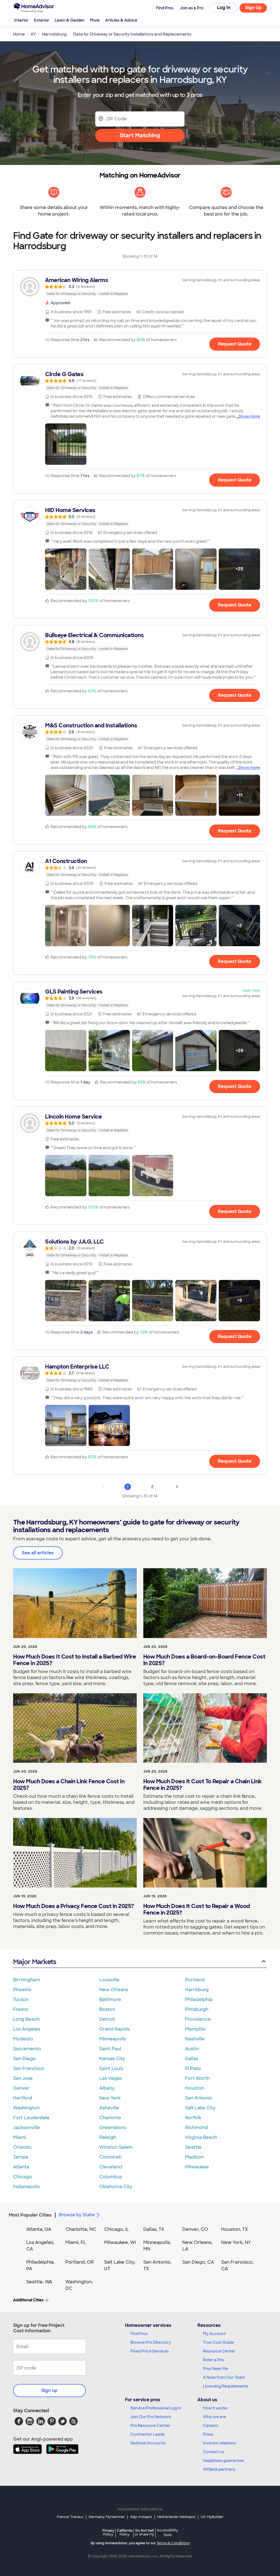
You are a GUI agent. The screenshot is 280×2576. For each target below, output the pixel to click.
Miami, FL (76, 2242)
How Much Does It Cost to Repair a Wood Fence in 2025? (197, 1909)
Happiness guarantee (223, 2461)
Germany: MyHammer (107, 2517)
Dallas (192, 2059)
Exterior (42, 20)
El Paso (193, 2068)
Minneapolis (113, 2039)
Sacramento (27, 2049)
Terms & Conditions (173, 2543)
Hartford (23, 2098)
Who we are (214, 2417)
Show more (249, 416)
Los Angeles (27, 2029)
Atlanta (21, 2167)
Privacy (108, 2532)
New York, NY (236, 2242)
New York (110, 2098)
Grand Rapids (114, 2029)
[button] (66, 444)
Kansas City (112, 2059)
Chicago (23, 2177)
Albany (107, 2088)
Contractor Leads (148, 2434)
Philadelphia (199, 1999)
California (125, 2532)
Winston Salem (116, 2147)
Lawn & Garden (70, 20)
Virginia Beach (201, 2137)
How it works (215, 2408)
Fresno (21, 2009)
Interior (21, 20)
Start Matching (140, 135)
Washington (26, 2108)
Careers (211, 2426)
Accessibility (167, 2533)
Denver (21, 2088)
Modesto (23, 2039)
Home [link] (19, 34)
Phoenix (22, 1990)
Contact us (214, 2452)
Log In (224, 8)
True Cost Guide (218, 2342)
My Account (214, 2334)
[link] (140, 287)
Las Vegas (111, 2078)
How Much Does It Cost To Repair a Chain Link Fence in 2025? (202, 1785)
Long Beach (26, 2019)
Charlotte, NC (81, 2229)
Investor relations (219, 2443)
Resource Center (219, 2351)
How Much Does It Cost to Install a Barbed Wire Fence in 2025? (75, 1660)
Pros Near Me (215, 2369)
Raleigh (108, 2137)
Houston (195, 2088)
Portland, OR (80, 2262)
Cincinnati (110, 2157)
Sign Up (253, 8)
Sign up (49, 2390)
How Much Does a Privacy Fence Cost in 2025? (74, 1906)
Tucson (21, 1999)
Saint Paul (110, 2049)
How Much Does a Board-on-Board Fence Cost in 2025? (204, 1660)
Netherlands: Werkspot (176, 2517)
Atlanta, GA (39, 2229)
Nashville (195, 2039)
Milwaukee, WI (120, 2242)
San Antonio (199, 2098)
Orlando (22, 2147)
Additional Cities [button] (28, 2300)
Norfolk (193, 2118)
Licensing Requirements (226, 2386)
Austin (192, 2049)
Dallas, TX (154, 2229)
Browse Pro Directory (151, 2342)
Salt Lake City (200, 2108)
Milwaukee (197, 2167)
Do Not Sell (145, 2532)
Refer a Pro (213, 2360)
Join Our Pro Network (151, 2417)
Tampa (21, 2157)
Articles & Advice (121, 20)
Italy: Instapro (141, 2517)
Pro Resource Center (150, 2426)
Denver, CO (195, 2229)
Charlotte (110, 2118)
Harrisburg (197, 1990)
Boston (107, 2009)
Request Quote (235, 344)
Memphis (195, 2029)
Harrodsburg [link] (54, 34)
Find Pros (139, 2334)
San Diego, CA (198, 2262)
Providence (198, 2019)
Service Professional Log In (156, 2408)
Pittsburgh (197, 2009)
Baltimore (110, 1999)
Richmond (196, 2128)
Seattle (193, 2147)
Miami (20, 2137)
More (95, 20)
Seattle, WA (39, 2282)
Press (208, 2434)
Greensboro (113, 2128)
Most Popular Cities (30, 2215)
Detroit (107, 2019)
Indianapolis (26, 2187)
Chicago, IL (117, 2229)
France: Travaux (70, 2517)
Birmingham (27, 1980)
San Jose (23, 2078)
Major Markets (35, 1962)
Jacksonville (27, 2128)
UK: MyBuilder (212, 2517)
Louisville (109, 1980)
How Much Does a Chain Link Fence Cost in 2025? (69, 1785)
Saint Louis (111, 2068)
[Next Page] (177, 1487)
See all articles (38, 1553)
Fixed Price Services (150, 2351)
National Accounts (148, 2443)
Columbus (111, 2177)
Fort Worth (197, 2078)
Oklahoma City (116, 2187)
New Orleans (114, 1990)
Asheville (109, 2108)
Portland (195, 1980)
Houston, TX (235, 2229)
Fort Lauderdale (31, 2118)
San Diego (24, 2059)
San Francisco (29, 2068)
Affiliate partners (219, 2469)
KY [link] (33, 34)
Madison (194, 2157)
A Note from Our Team (224, 2377)
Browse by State (77, 2215)
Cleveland (111, 2167)
